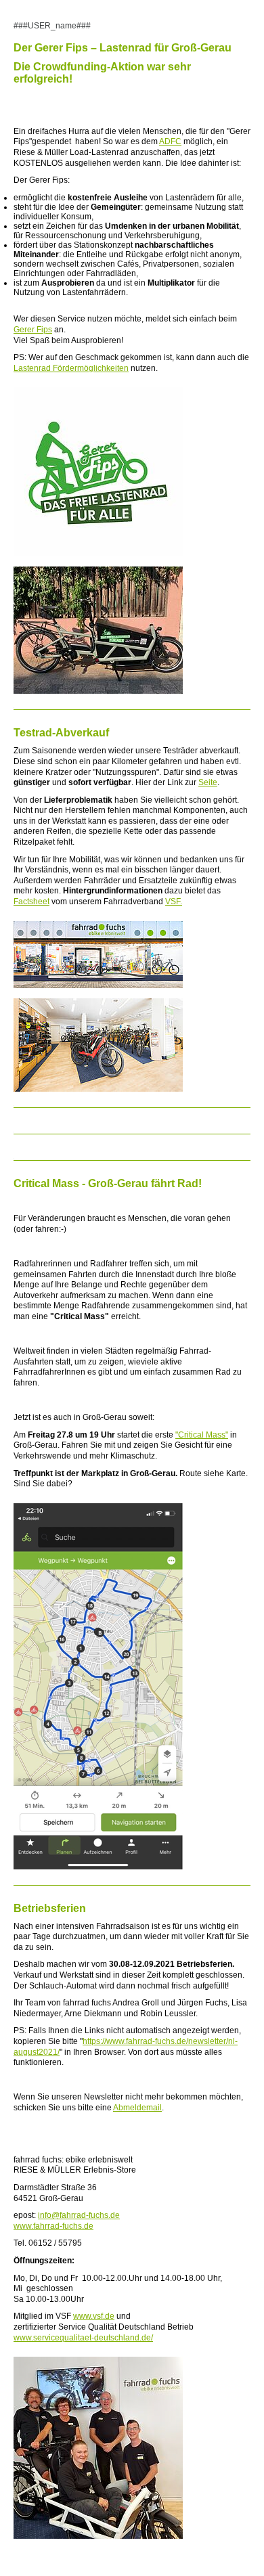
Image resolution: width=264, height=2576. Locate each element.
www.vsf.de (94, 2316)
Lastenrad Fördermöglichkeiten (71, 368)
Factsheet (31, 902)
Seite (208, 782)
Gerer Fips (33, 330)
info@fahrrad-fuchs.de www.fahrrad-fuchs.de (67, 2221)
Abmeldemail (137, 2108)
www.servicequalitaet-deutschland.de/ (83, 2338)
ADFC (170, 141)
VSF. (174, 902)
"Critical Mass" (202, 1435)
